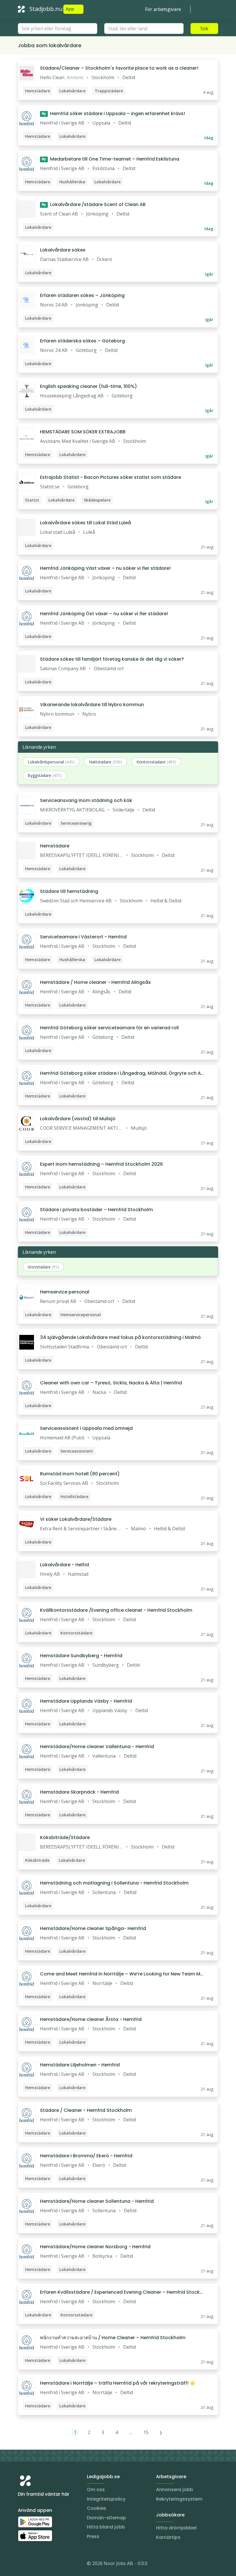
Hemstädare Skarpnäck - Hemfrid (79, 1792)
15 (146, 2432)
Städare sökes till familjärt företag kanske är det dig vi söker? (112, 659)
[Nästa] (161, 2432)
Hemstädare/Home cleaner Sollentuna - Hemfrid (97, 2201)
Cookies (97, 2508)
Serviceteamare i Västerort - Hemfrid (83, 937)
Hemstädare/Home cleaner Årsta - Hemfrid (91, 2019)
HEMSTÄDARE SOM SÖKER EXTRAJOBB (83, 432)
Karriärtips (168, 2537)
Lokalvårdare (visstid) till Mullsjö (78, 1119)
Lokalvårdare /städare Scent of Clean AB (94, 204)
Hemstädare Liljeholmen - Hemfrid (80, 2065)
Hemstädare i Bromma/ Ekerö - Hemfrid (86, 2156)
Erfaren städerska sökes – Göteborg (82, 341)
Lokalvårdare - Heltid (64, 1565)
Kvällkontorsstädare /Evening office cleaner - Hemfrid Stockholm (116, 1610)
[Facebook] (45, 2564)
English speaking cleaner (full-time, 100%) (88, 386)
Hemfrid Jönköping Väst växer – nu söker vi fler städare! (105, 568)
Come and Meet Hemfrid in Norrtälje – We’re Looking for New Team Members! (122, 1974)
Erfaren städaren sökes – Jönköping (82, 295)
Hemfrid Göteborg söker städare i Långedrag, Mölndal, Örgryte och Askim (122, 1073)
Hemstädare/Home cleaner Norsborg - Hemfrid (95, 2247)
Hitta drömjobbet (176, 2528)
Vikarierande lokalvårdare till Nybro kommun (92, 705)
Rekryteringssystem (179, 2499)
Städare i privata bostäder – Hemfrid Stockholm (96, 1210)
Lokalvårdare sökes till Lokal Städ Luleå (85, 523)
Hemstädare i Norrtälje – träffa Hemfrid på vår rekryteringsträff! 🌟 (118, 2383)
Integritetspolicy (106, 2499)
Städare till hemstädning (69, 891)
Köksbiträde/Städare (65, 1837)
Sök (204, 28)
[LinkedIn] (34, 2564)
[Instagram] (22, 2564)
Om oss (96, 2490)
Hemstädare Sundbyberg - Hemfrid (81, 1656)
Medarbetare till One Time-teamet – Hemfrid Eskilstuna (111, 159)
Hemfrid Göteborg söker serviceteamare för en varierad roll (109, 1028)
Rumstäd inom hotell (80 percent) (80, 1474)
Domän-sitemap (106, 2518)
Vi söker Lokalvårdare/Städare (76, 1519)
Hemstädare (55, 846)
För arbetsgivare (163, 9)
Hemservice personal (65, 1292)
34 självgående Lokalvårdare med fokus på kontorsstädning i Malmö (120, 1337)
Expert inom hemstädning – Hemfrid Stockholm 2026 (101, 1164)
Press (93, 2536)
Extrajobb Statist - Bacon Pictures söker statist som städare (111, 477)
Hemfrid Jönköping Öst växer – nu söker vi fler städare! (104, 614)
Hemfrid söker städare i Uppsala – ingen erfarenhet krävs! (113, 114)
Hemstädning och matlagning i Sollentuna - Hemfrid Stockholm (114, 1883)
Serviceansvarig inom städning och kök (86, 800)
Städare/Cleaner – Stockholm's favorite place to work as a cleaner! (119, 68)
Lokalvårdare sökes (63, 250)
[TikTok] (57, 2564)
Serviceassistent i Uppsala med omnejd (86, 1428)
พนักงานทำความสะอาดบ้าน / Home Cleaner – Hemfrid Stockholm (113, 2338)
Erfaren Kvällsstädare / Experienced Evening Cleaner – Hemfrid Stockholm (121, 2292)
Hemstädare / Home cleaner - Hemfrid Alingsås (95, 982)
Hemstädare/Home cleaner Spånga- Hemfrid (93, 1928)
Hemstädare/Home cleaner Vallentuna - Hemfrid (97, 1747)
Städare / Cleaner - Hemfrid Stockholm (86, 2110)
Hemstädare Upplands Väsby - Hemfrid (86, 1701)
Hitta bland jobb (106, 2527)
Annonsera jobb (175, 2490)
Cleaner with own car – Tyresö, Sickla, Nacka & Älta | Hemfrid (111, 1383)
